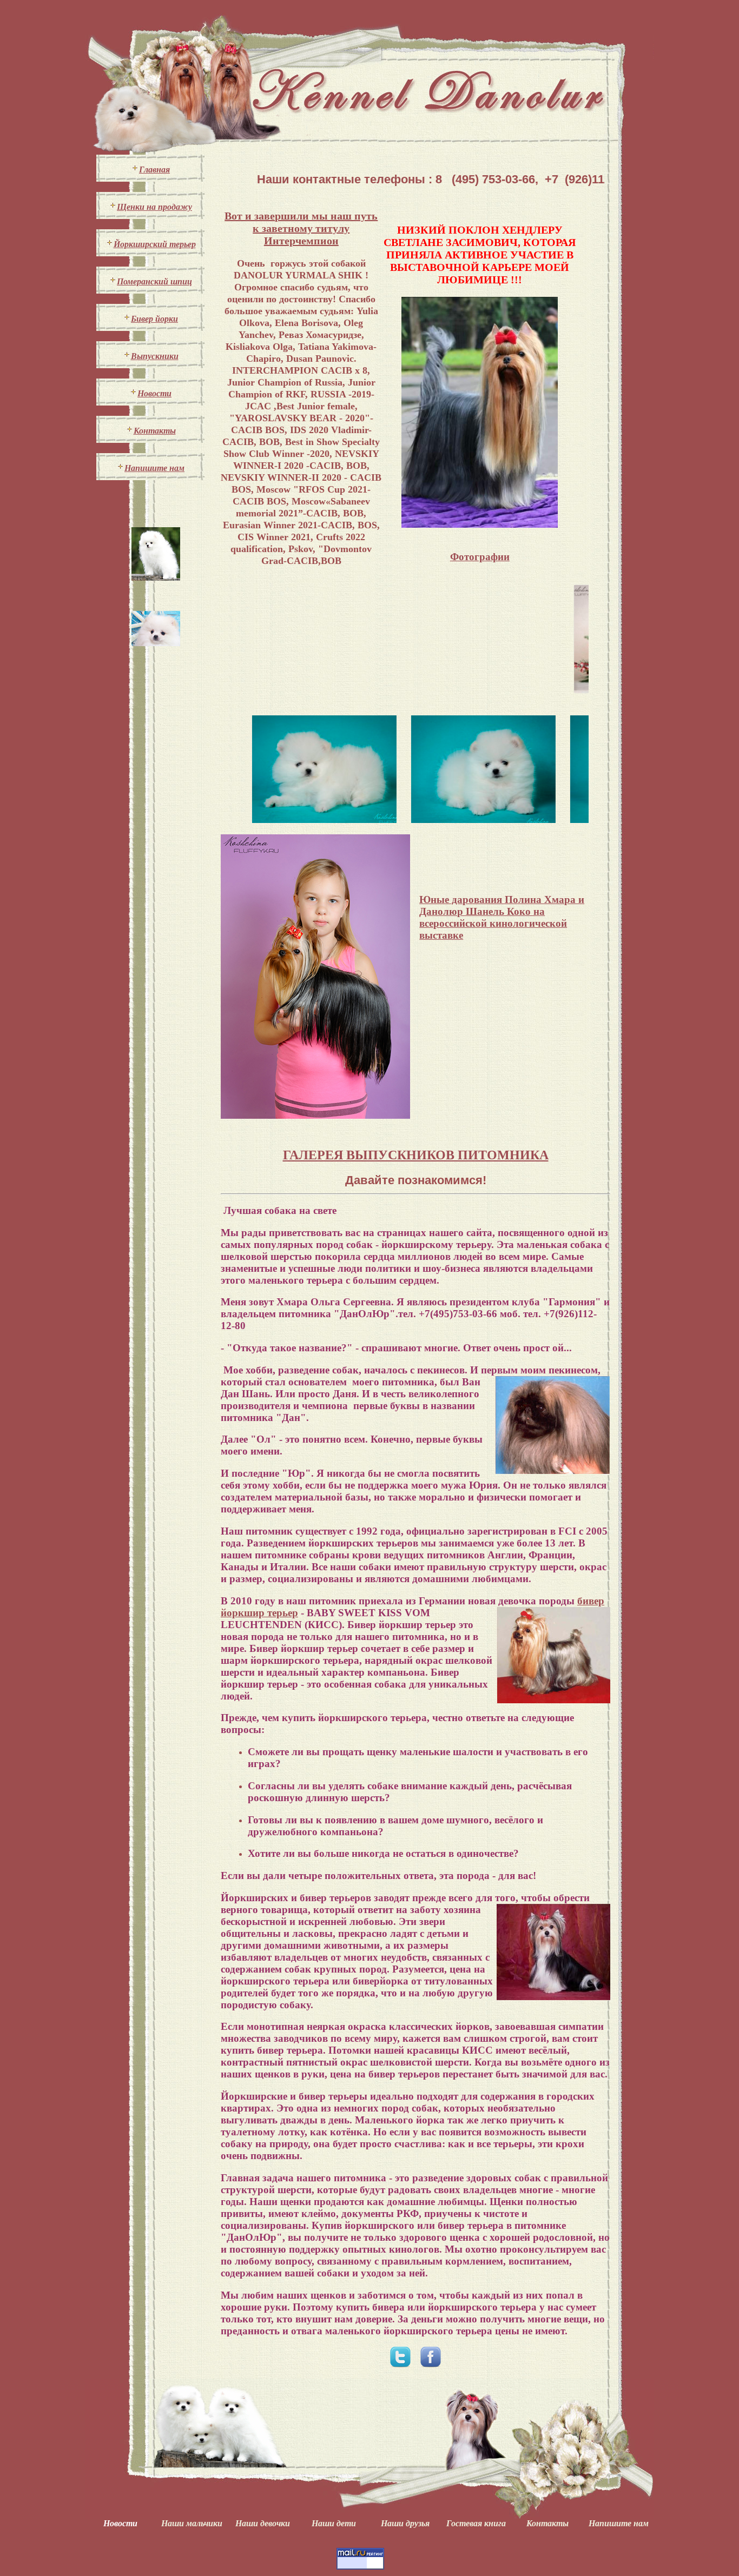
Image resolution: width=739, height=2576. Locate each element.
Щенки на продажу (154, 207)
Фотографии (480, 557)
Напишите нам (154, 468)
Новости (154, 393)
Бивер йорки (154, 319)
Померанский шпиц (154, 281)
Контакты (155, 431)
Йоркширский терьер (155, 244)
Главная (154, 170)
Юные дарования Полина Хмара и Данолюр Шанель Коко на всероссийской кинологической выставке (502, 917)
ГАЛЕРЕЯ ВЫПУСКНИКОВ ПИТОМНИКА (416, 1155)
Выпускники (155, 356)
